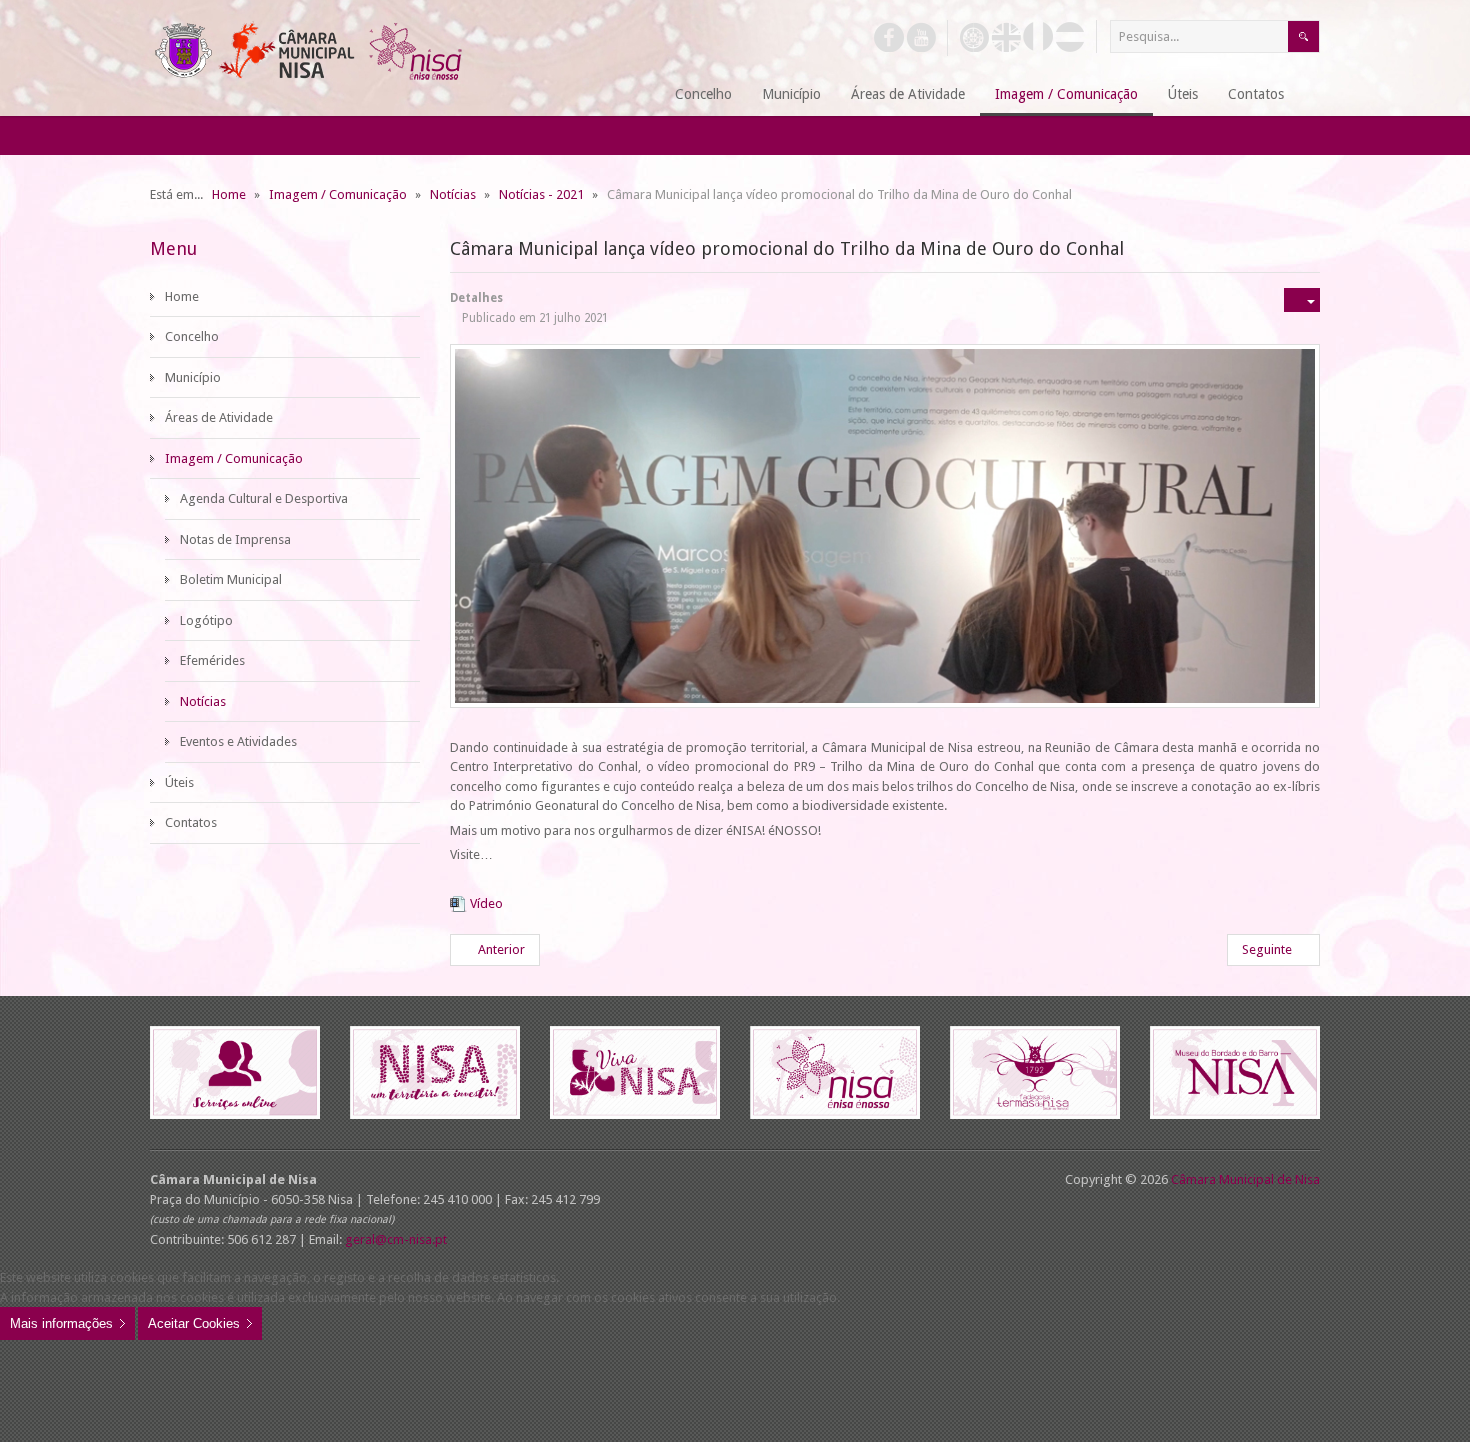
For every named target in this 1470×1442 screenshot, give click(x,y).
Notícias (203, 701)
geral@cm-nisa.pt (396, 1239)
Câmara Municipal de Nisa (1245, 1179)
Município (193, 377)
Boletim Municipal (231, 579)
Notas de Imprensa (235, 539)
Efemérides (212, 660)
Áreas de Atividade (219, 417)
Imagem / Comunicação (234, 458)
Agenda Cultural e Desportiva (264, 498)
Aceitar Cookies (194, 1323)
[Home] (635, 95)
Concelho (192, 336)
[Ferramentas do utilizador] (1302, 300)
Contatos (191, 822)
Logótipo (206, 620)
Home (182, 296)
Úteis (179, 782)
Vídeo (486, 903)
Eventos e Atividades (238, 741)
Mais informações (61, 1323)
